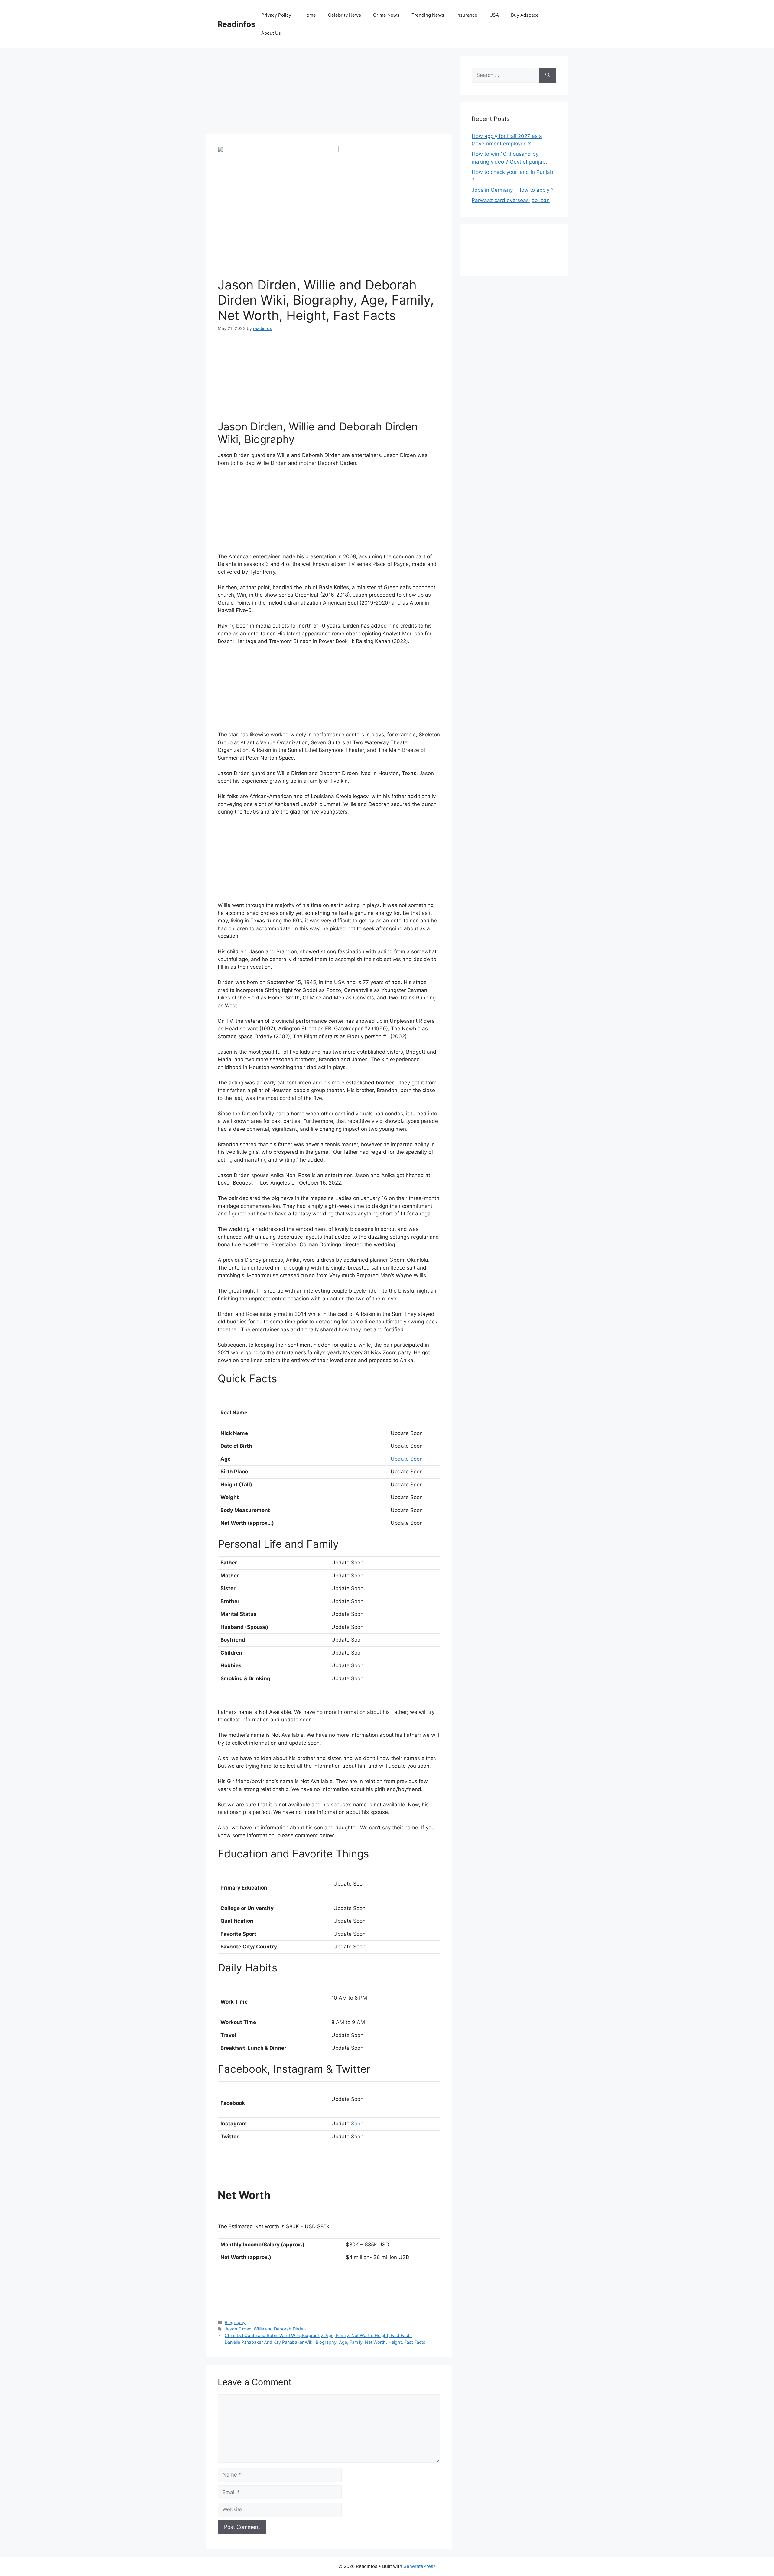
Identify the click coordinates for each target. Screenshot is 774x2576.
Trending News (428, 15)
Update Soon (407, 1459)
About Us (271, 33)
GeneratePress (420, 2566)
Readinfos (236, 24)
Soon (357, 2124)
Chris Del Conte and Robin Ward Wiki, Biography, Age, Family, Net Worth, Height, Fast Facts (318, 2335)
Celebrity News (345, 15)
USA (494, 15)
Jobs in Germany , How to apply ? (513, 190)
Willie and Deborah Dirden (280, 2329)
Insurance (467, 15)
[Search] (548, 75)
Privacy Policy (276, 15)
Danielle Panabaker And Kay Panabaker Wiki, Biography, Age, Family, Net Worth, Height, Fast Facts (325, 2342)
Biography (235, 2322)
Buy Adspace (525, 15)
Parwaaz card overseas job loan (511, 200)
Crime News (386, 15)
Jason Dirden (238, 2329)
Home (310, 15)
